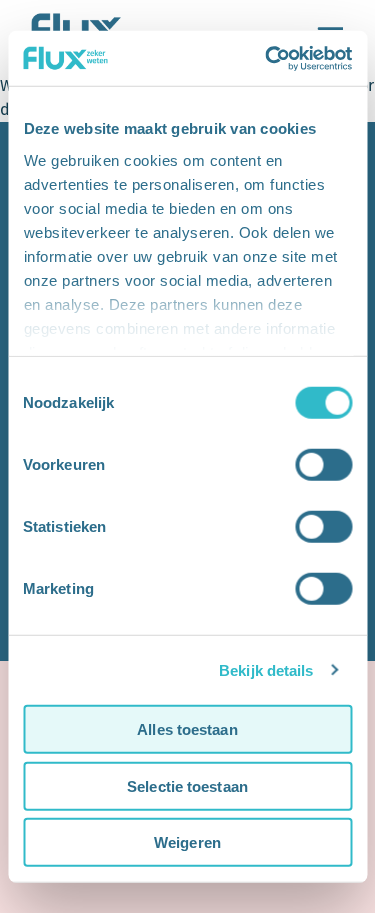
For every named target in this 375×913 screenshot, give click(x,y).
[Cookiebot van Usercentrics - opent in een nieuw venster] (267, 58)
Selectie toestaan (187, 785)
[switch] (323, 465)
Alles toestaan (187, 729)
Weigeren (187, 842)
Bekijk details (266, 669)
